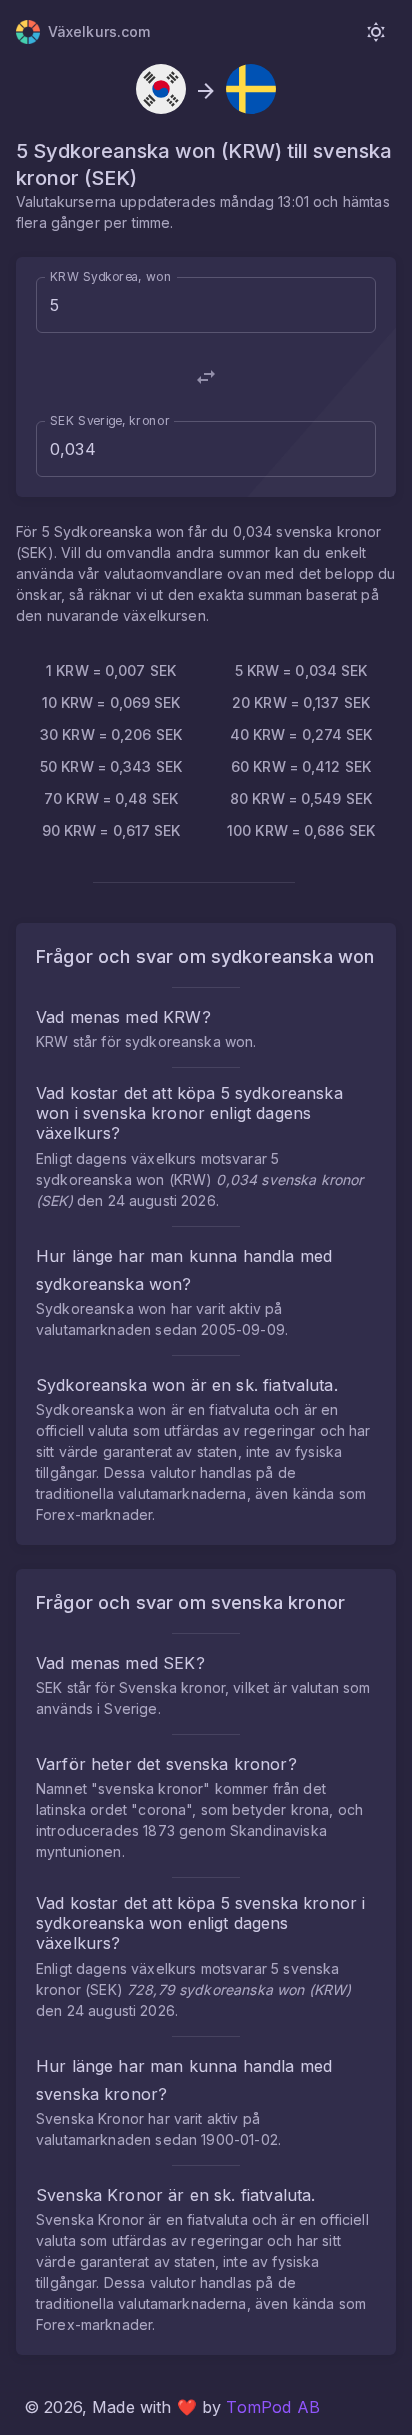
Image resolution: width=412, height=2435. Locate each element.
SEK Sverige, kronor (110, 420)
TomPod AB (272, 2407)
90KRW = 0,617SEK (111, 830)
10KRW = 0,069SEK (111, 702)
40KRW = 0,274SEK (301, 734)
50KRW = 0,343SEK (111, 766)
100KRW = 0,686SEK (301, 830)
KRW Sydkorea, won (110, 276)
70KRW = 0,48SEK (111, 798)
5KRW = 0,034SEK (301, 670)
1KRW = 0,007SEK (111, 670)
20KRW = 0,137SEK (301, 702)
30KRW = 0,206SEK (111, 734)
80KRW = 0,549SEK (301, 798)
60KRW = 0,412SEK (301, 766)
